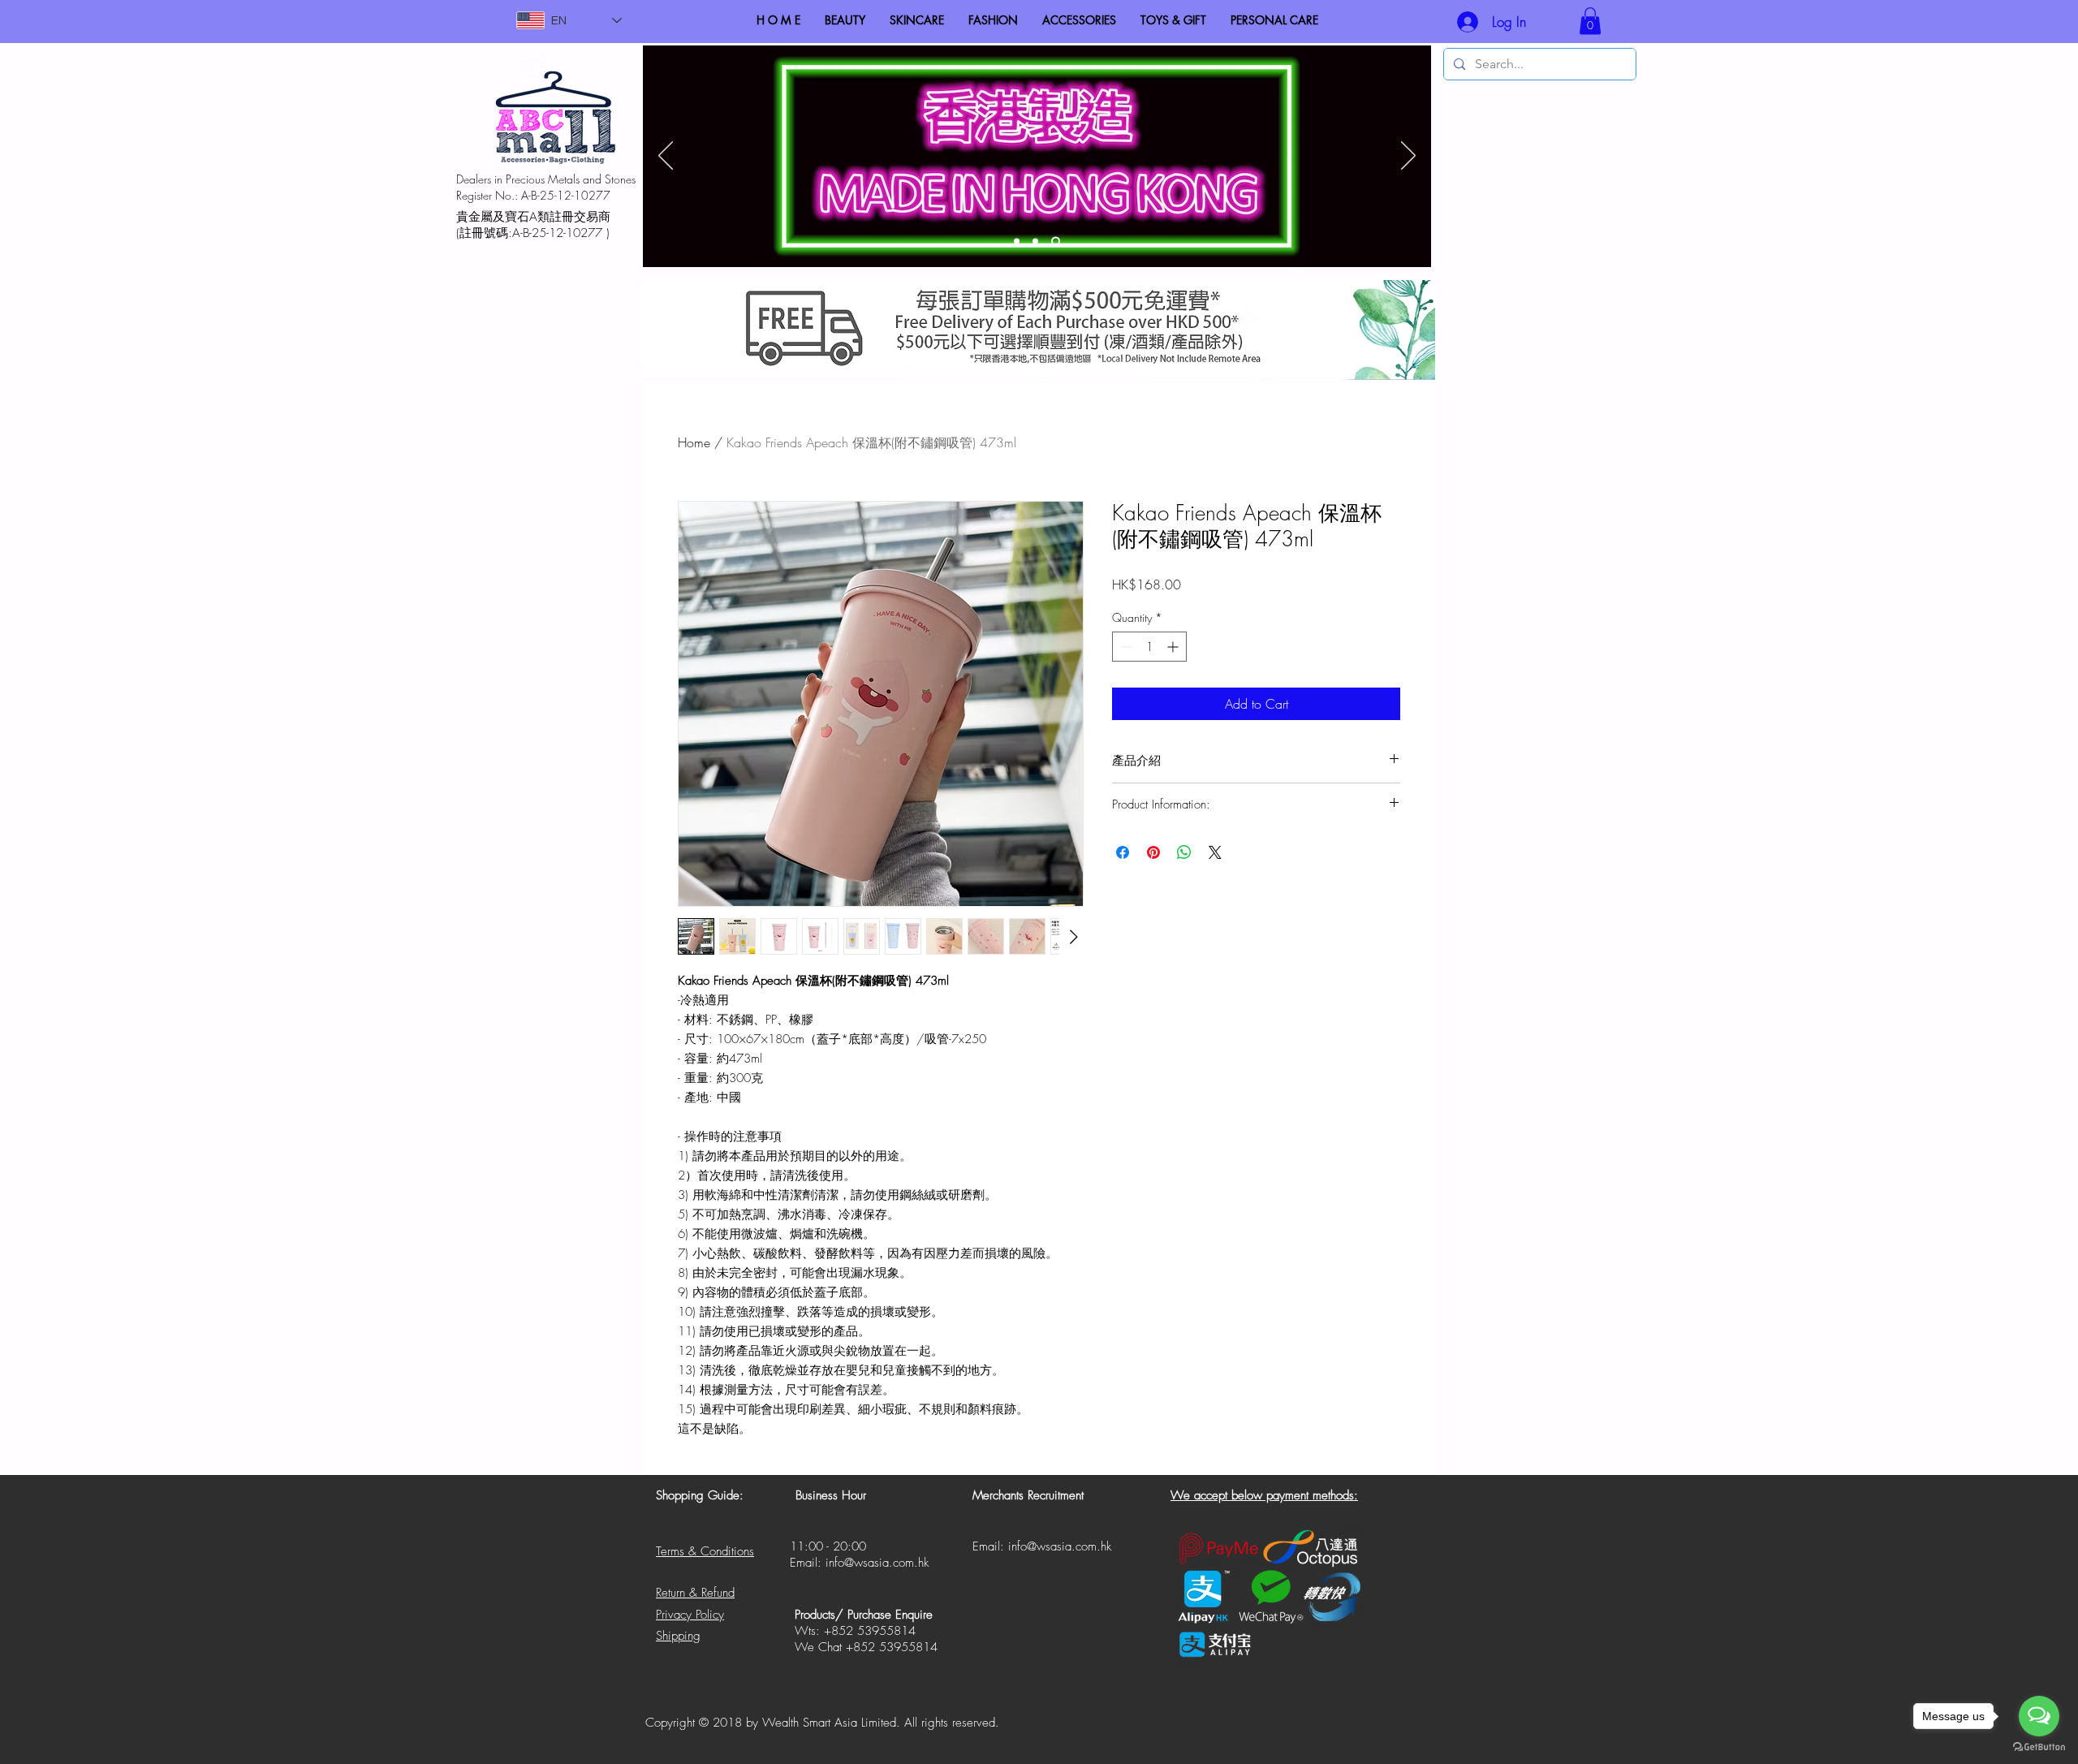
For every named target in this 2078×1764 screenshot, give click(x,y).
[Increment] (1174, 647)
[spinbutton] (1149, 647)
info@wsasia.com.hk (877, 1563)
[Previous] (666, 157)
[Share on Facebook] (1123, 852)
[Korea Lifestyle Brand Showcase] (1018, 242)
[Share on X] (1215, 852)
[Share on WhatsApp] (1184, 852)
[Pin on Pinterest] (1153, 852)
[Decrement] (1125, 647)
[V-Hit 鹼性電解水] (1039, 242)
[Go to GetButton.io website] (2039, 1747)
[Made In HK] (1057, 242)
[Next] (1408, 157)
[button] (1590, 21)
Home (694, 442)
